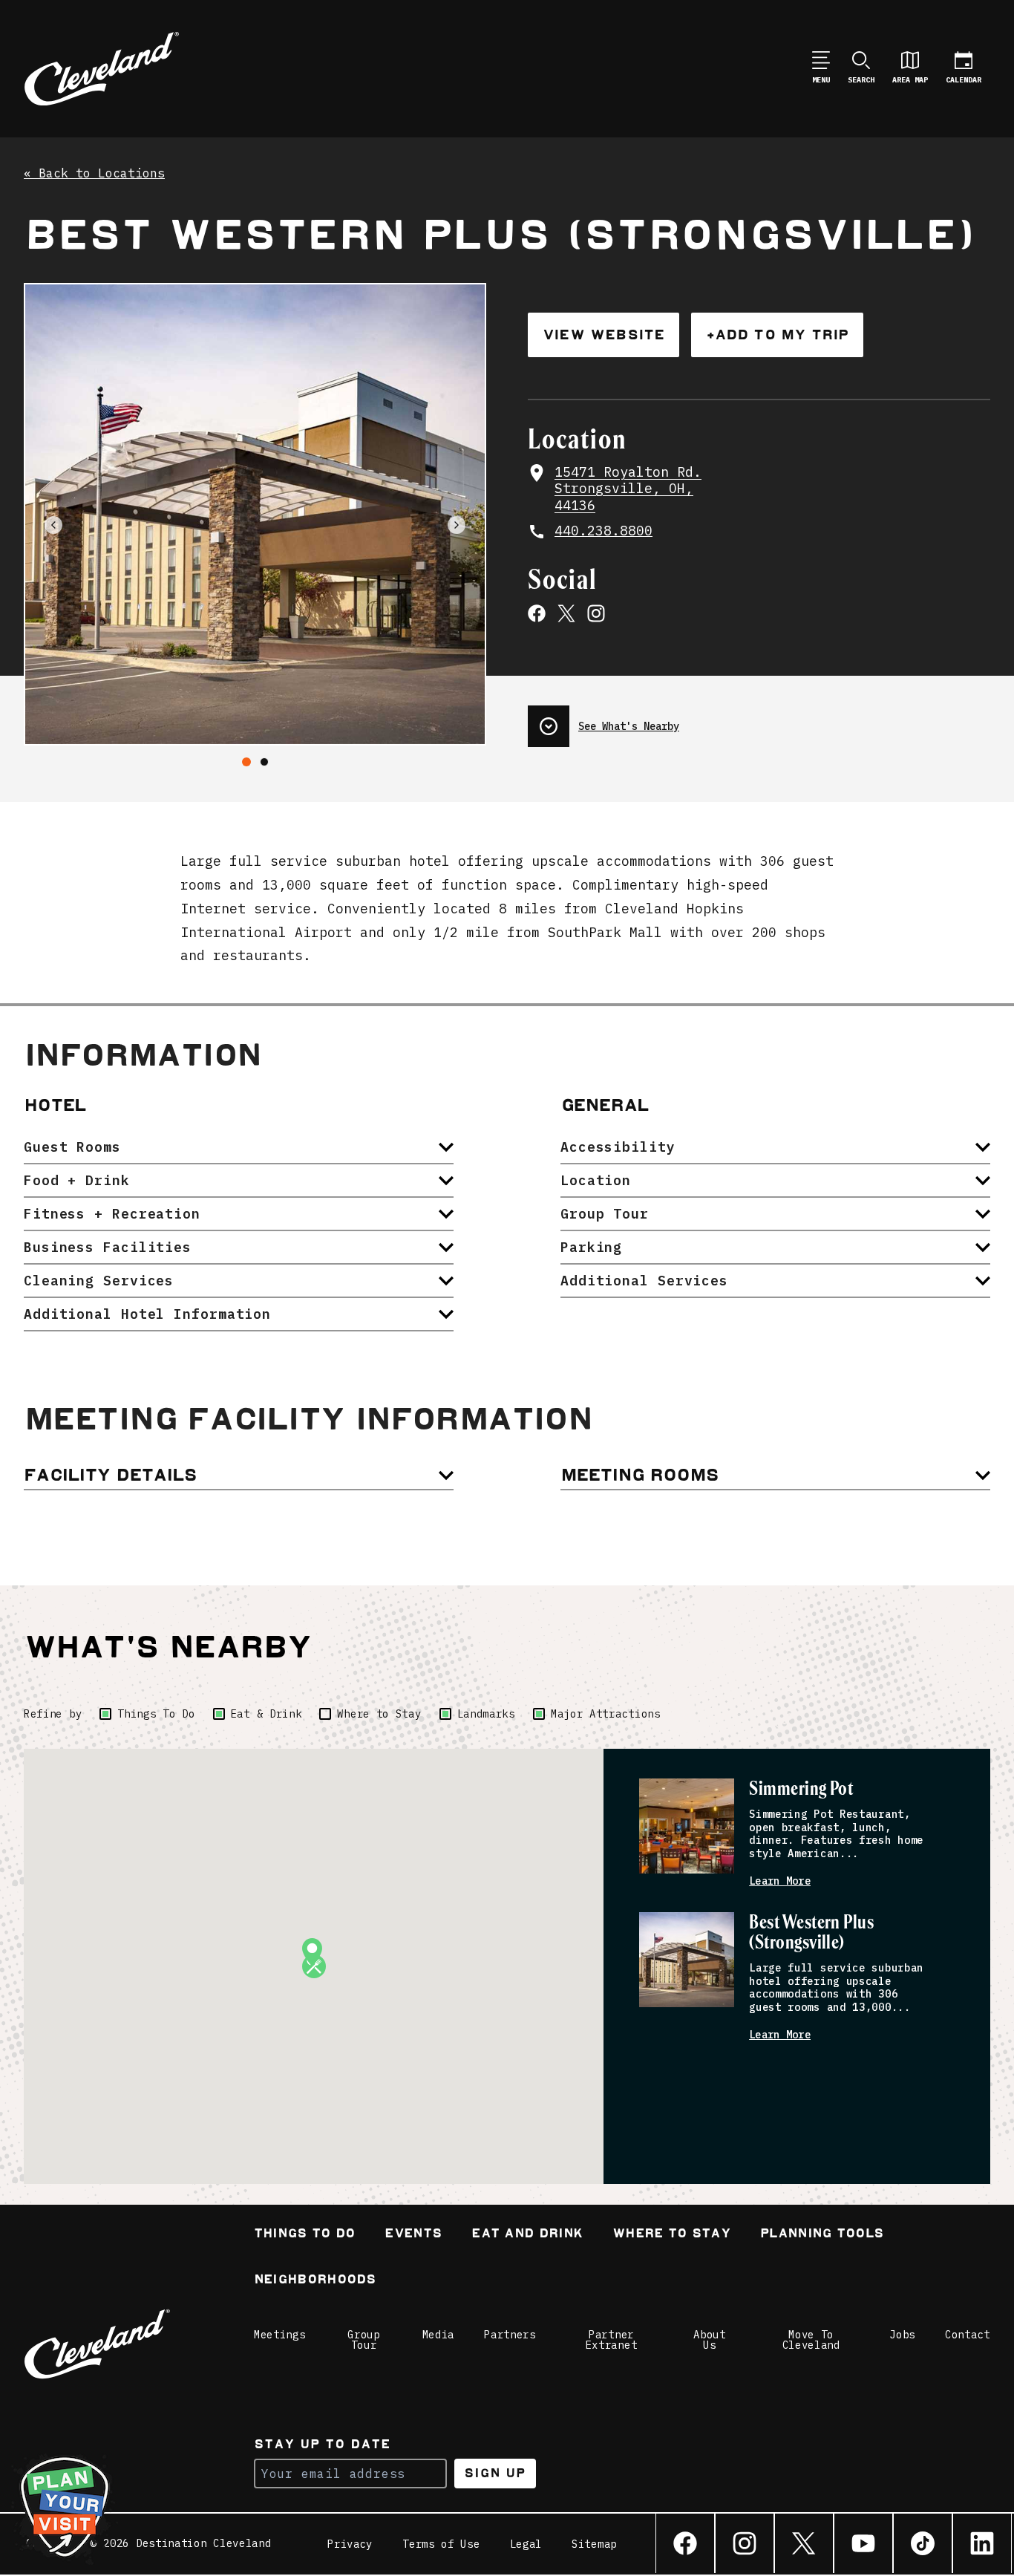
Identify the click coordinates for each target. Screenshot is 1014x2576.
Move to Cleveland (811, 2340)
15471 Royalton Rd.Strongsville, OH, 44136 (628, 489)
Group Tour (364, 2340)
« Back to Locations (94, 174)
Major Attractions (606, 1714)
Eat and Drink (527, 2235)
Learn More (780, 1881)
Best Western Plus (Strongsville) (811, 1933)
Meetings (280, 2335)
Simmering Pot (801, 1789)
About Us (710, 2340)
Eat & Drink (266, 1714)
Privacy (350, 2544)
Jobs (902, 2335)
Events (413, 2235)
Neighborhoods (315, 2281)
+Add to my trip (777, 335)
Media (439, 2335)
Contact (968, 2335)
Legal (526, 2544)
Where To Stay (671, 2235)
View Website (604, 335)
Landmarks (486, 1714)
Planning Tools (822, 2235)
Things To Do (156, 1714)
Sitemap (594, 2544)
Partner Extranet (612, 2340)
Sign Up (495, 2473)
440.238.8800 (604, 531)
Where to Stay (379, 1714)
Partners (510, 2335)
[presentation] (759, 720)
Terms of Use (441, 2544)
